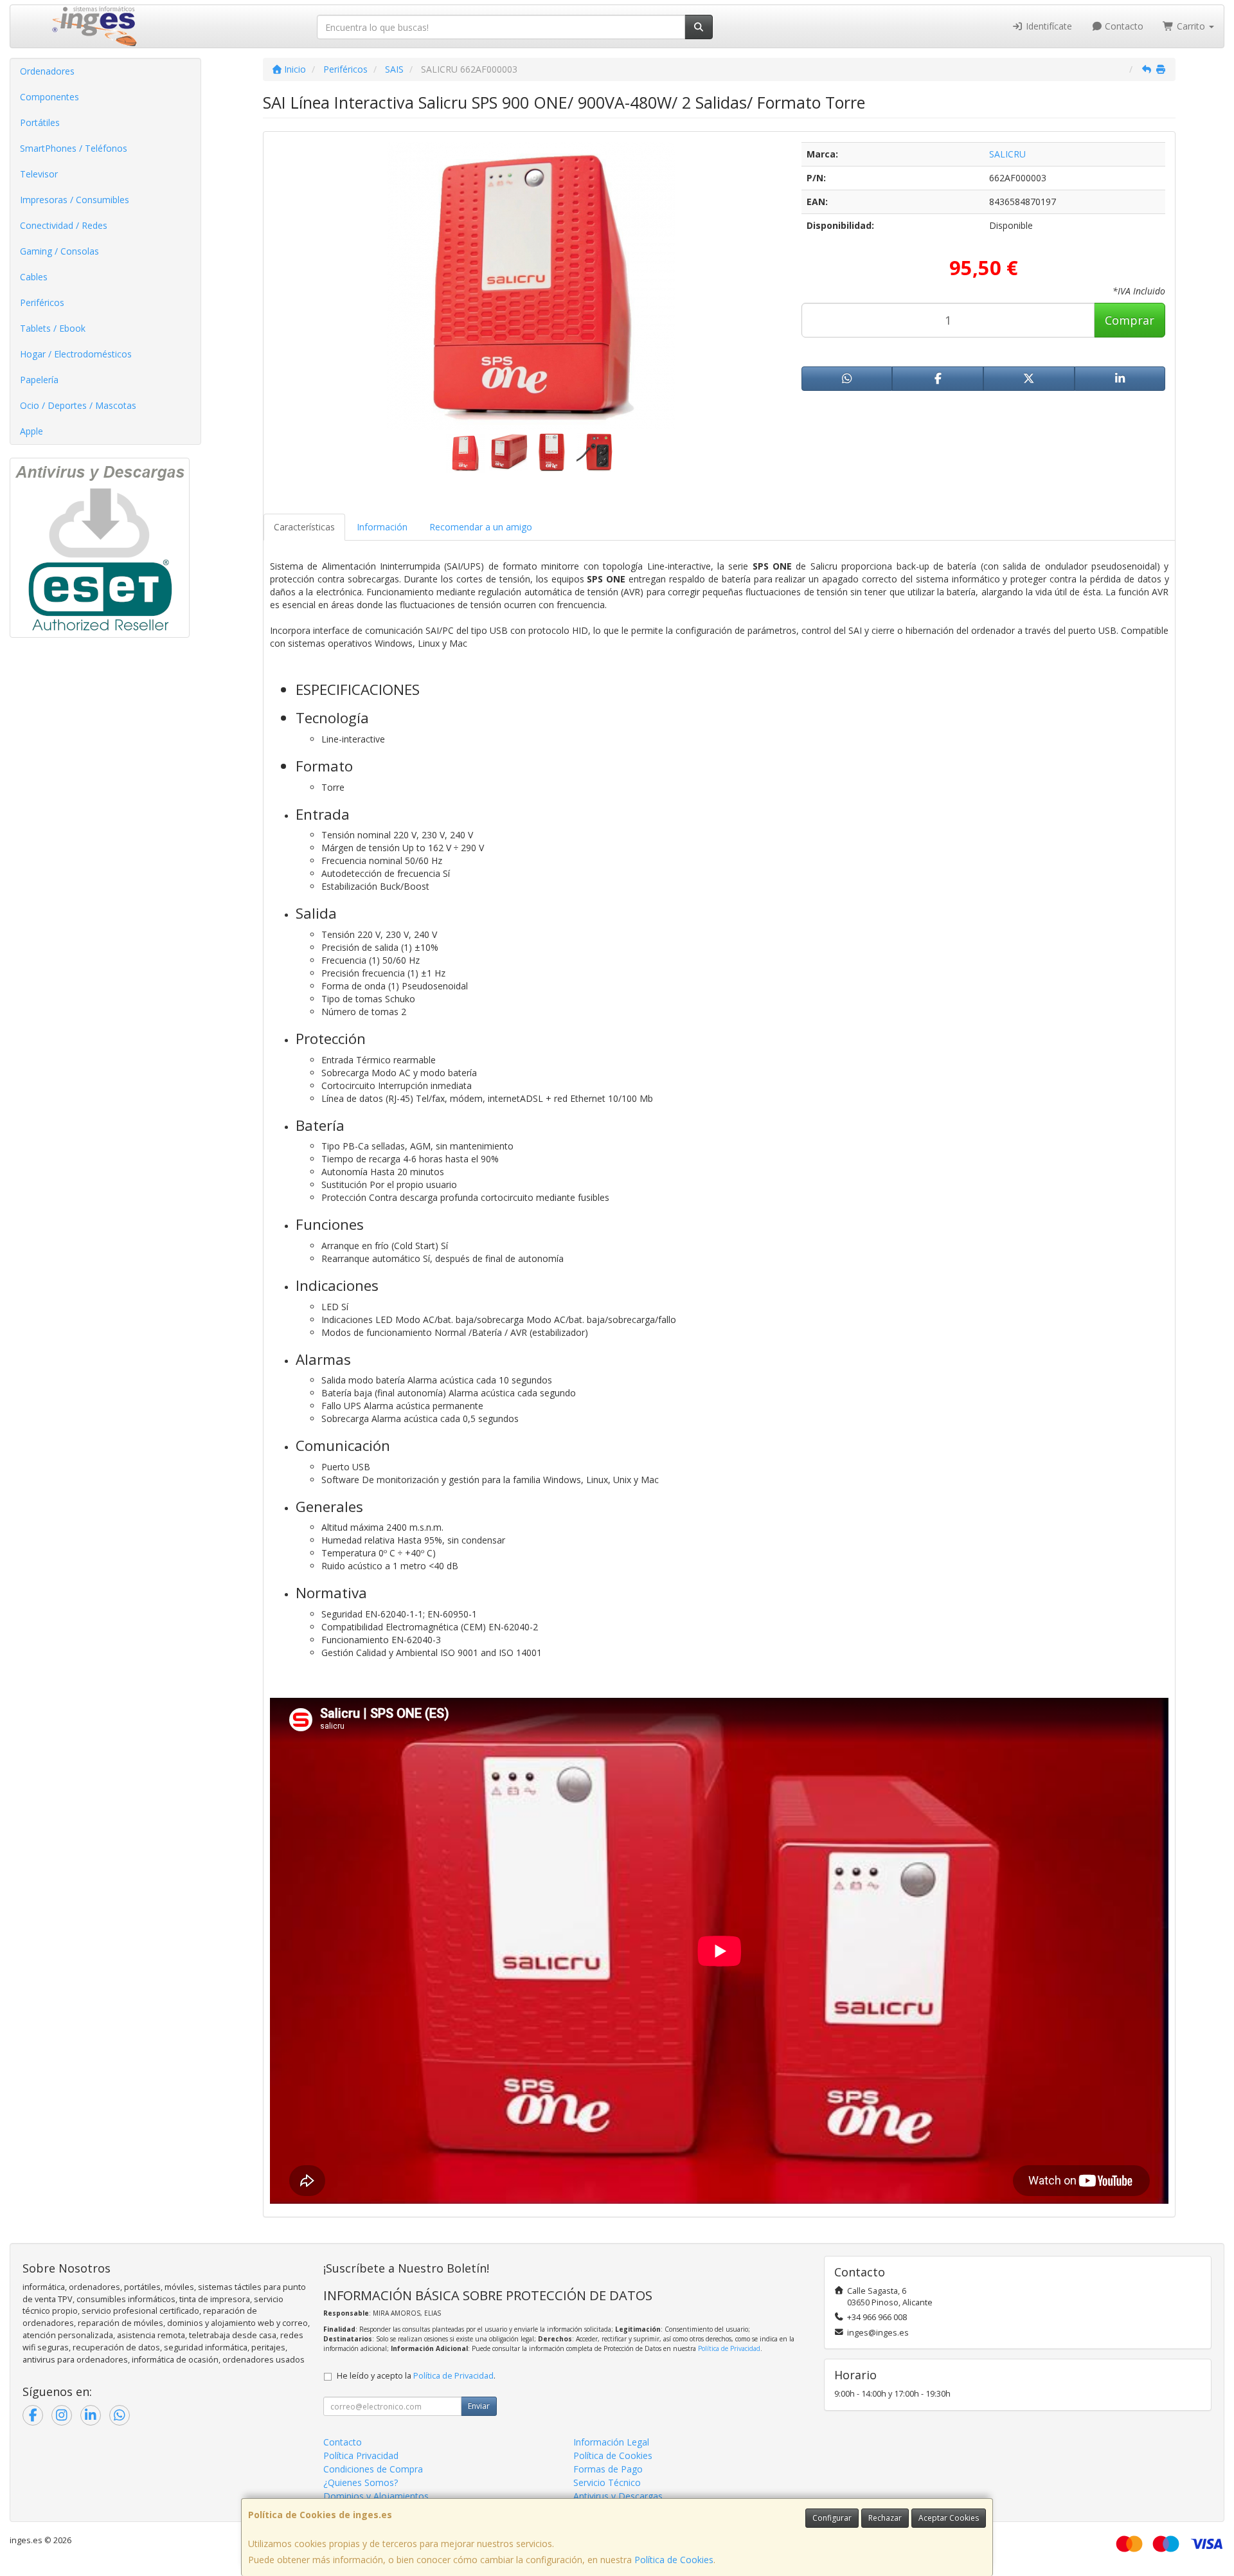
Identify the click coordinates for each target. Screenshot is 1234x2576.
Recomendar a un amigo (481, 527)
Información (382, 527)
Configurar (832, 2518)
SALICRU (1007, 154)
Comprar (1130, 320)
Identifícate (1048, 26)
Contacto (1123, 26)
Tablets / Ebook (53, 328)
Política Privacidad (361, 2455)
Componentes (49, 97)
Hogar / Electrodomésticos (76, 354)
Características (304, 527)
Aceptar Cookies (949, 2518)
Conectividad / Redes (64, 225)
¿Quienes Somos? (361, 2482)
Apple (31, 431)
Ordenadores (47, 71)
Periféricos (42, 302)
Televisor (39, 174)
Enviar (479, 2406)
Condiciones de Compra (373, 2469)
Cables (34, 277)
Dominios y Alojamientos (376, 2496)
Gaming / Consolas (59, 251)
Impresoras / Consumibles (75, 200)
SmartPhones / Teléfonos (74, 148)
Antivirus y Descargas (618, 2496)
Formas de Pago (608, 2469)
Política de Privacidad (729, 2348)
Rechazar (885, 2518)
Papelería (39, 380)
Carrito (1191, 26)
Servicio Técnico (607, 2482)
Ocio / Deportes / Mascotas (78, 405)
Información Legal (611, 2442)
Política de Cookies (674, 2560)
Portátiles (40, 122)
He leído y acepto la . (416, 2376)
